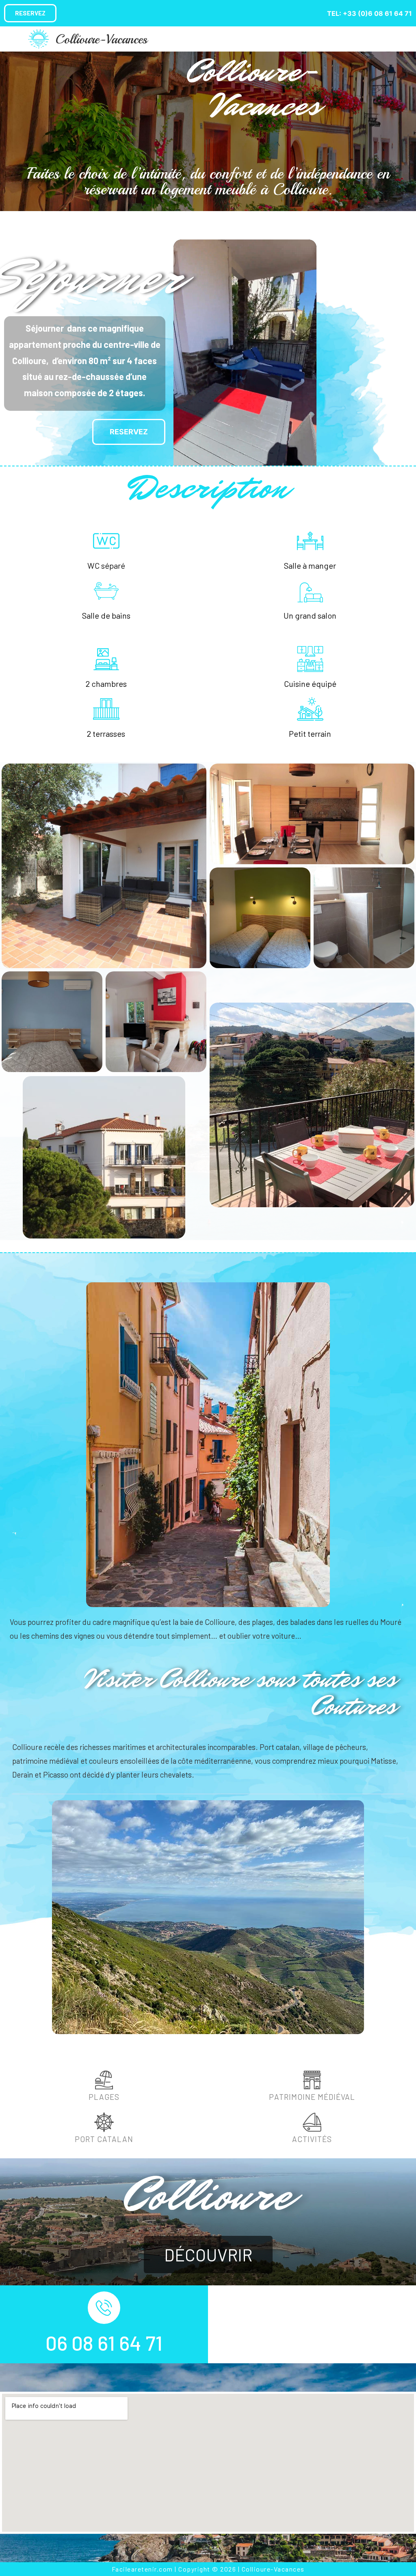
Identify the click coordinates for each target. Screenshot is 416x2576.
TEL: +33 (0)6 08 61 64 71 (369, 13)
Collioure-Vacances (101, 39)
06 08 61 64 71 (104, 2343)
